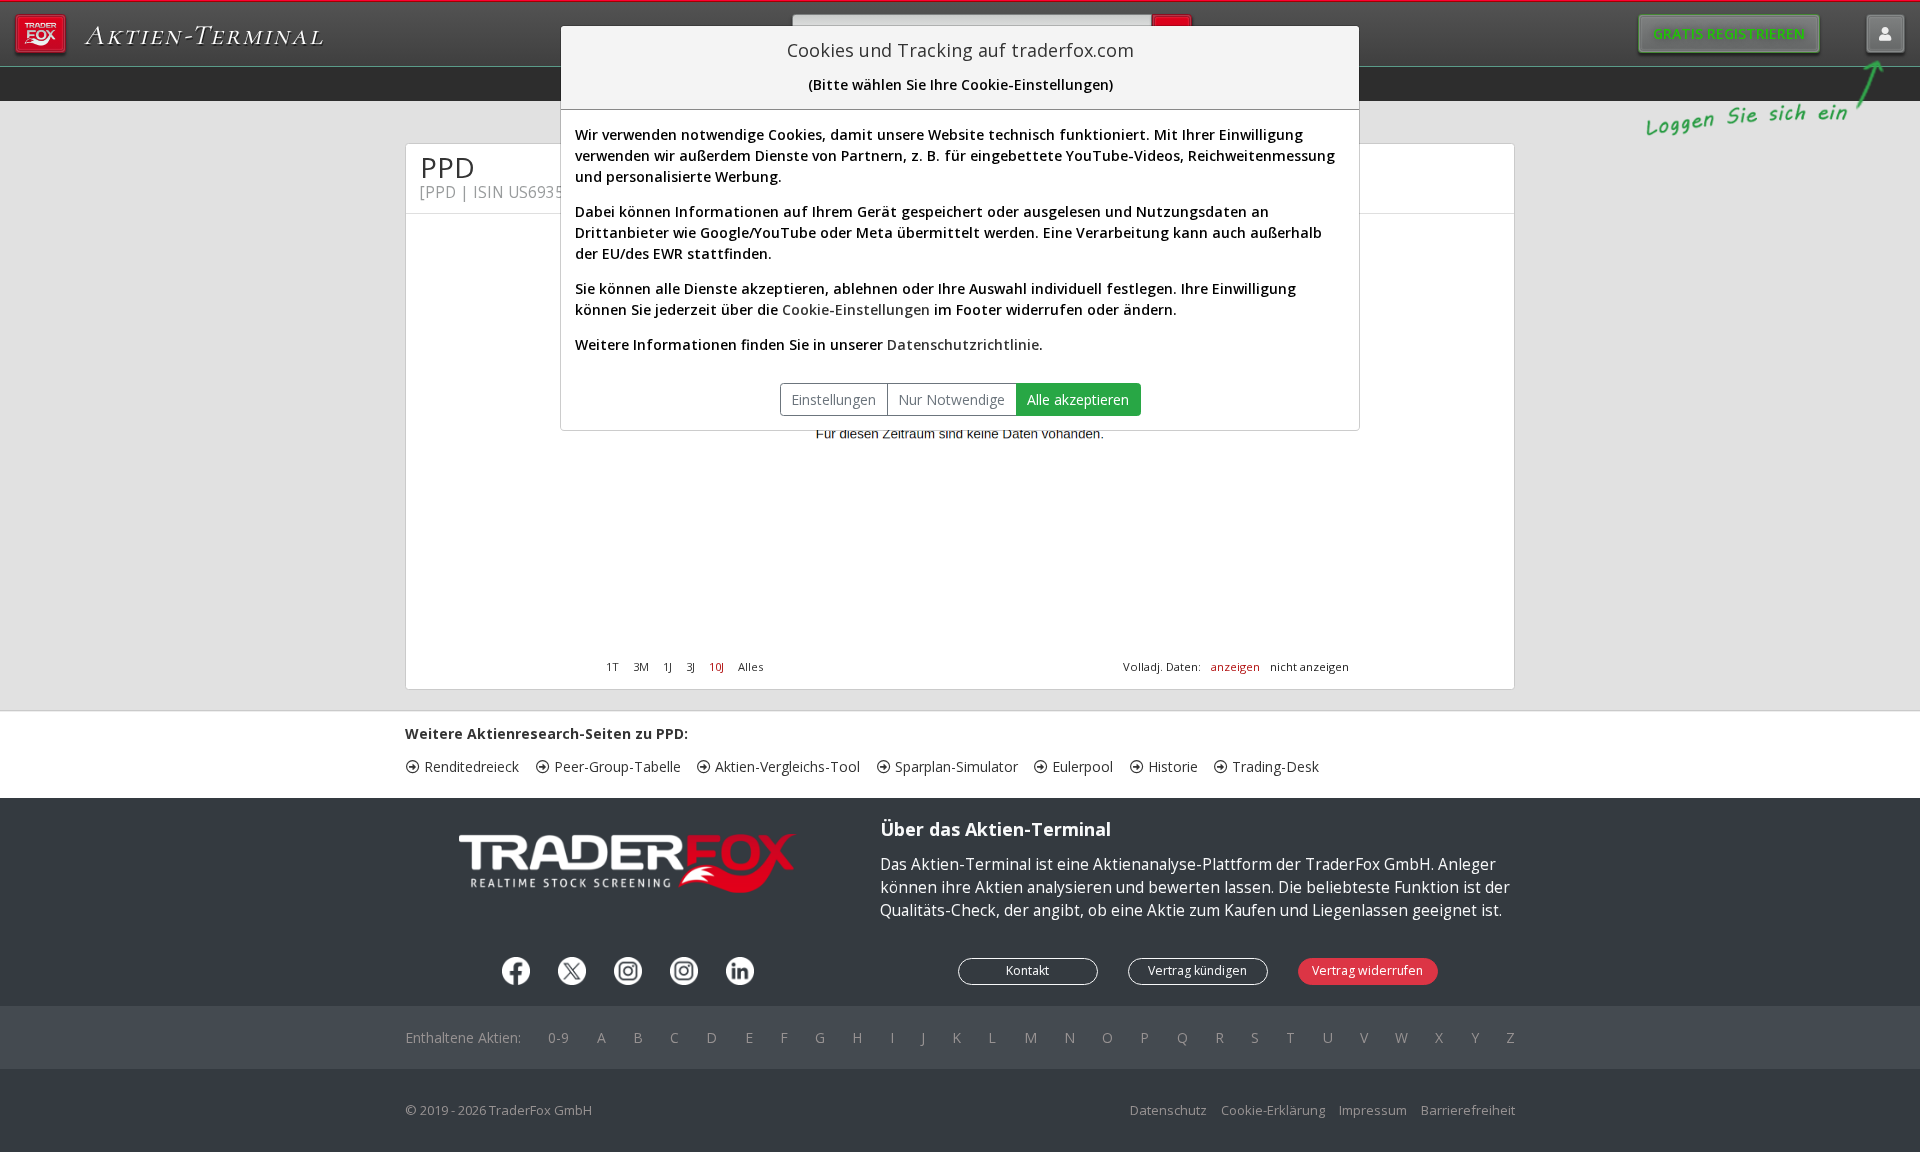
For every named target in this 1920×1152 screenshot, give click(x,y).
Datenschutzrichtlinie (963, 344)
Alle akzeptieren (1078, 399)
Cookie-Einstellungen (856, 309)
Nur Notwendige (951, 399)
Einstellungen (833, 399)
